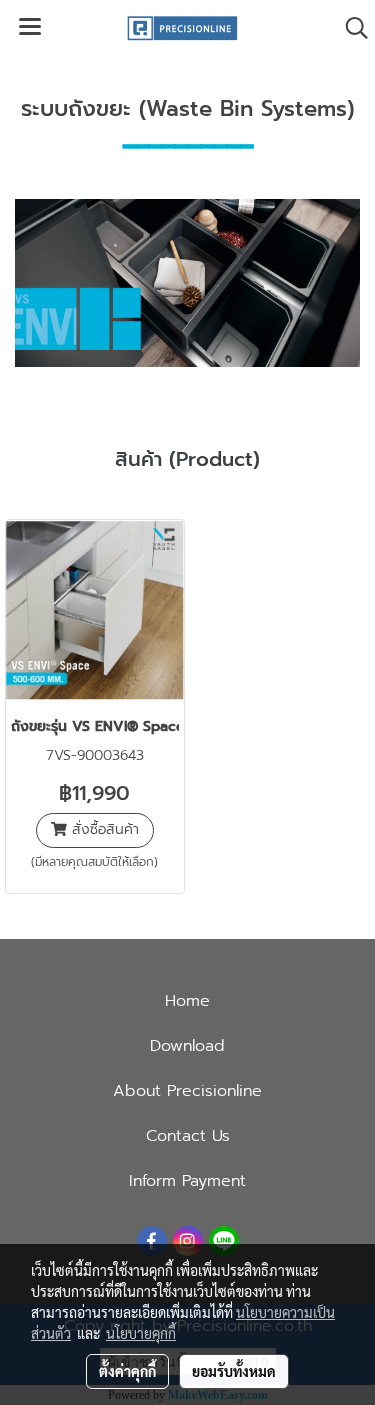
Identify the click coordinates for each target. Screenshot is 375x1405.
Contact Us (188, 1136)
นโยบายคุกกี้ (141, 1333)
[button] (350, 28)
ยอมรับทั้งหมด (234, 1371)
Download (187, 1046)
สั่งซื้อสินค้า (103, 829)
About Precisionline (187, 1091)
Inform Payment (187, 1181)
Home (187, 1001)
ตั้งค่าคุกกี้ (127, 1371)
